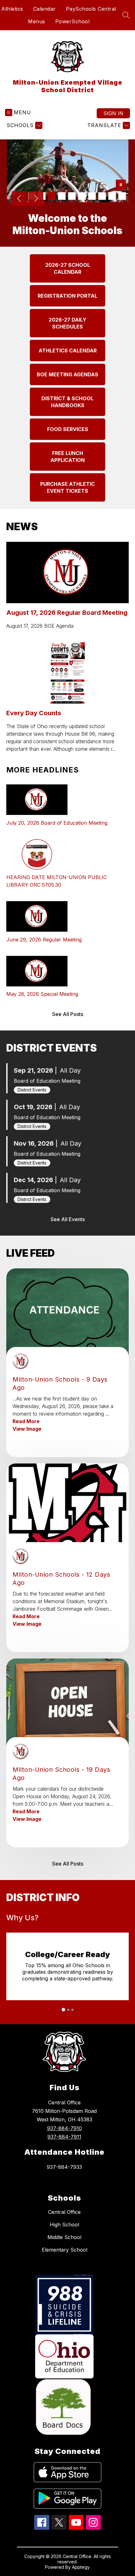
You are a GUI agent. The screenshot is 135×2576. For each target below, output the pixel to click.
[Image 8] (102, 196)
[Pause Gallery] (121, 185)
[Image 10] (122, 196)
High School (64, 2225)
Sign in (113, 113)
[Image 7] (92, 196)
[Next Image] (36, 199)
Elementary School (65, 2250)
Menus (37, 21)
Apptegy (81, 2567)
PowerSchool (73, 21)
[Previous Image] (19, 199)
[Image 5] (72, 196)
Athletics (12, 9)
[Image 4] (62, 196)
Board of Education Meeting (47, 1081)
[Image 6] (82, 196)
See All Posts (68, 1014)
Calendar (45, 9)
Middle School (64, 2237)
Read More (26, 1421)
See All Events (68, 1219)
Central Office (64, 2212)
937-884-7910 (65, 2128)
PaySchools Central (91, 9)
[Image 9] (112, 196)
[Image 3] (52, 196)
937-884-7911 (64, 2137)
